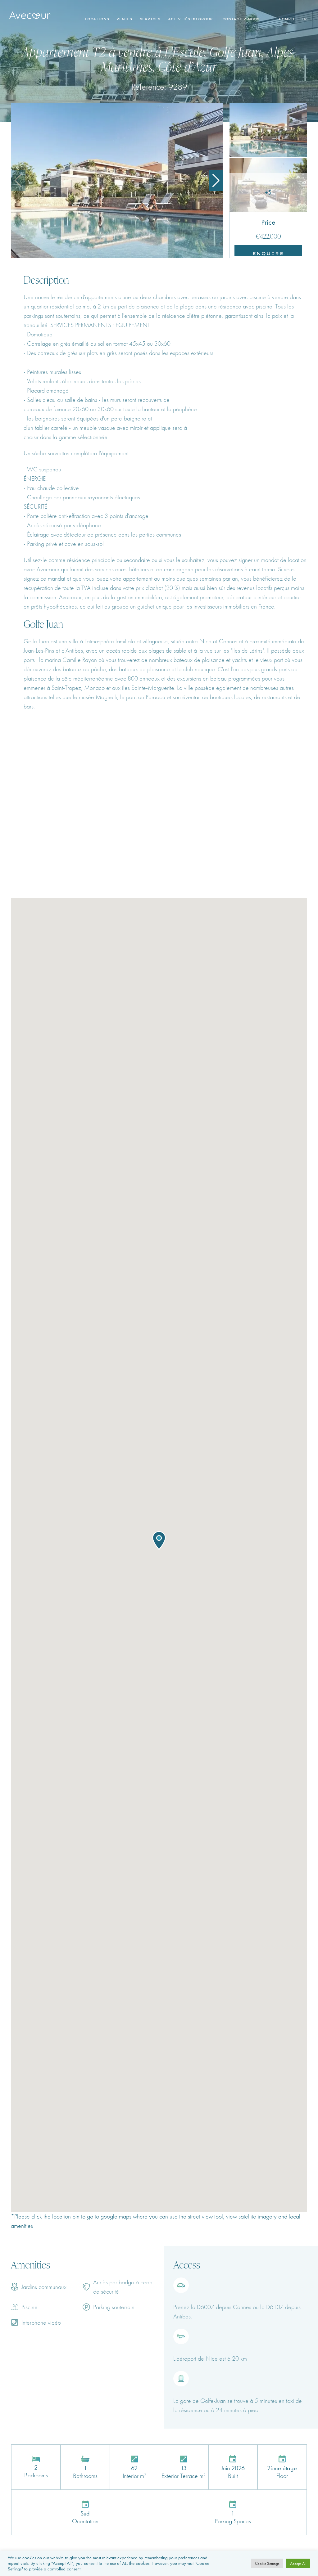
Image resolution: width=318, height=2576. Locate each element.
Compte (287, 19)
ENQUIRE (268, 253)
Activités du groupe (191, 19)
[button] (216, 181)
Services (150, 19)
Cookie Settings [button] (267, 2563)
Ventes (124, 19)
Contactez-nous (241, 19)
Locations (97, 19)
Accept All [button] (298, 2563)
